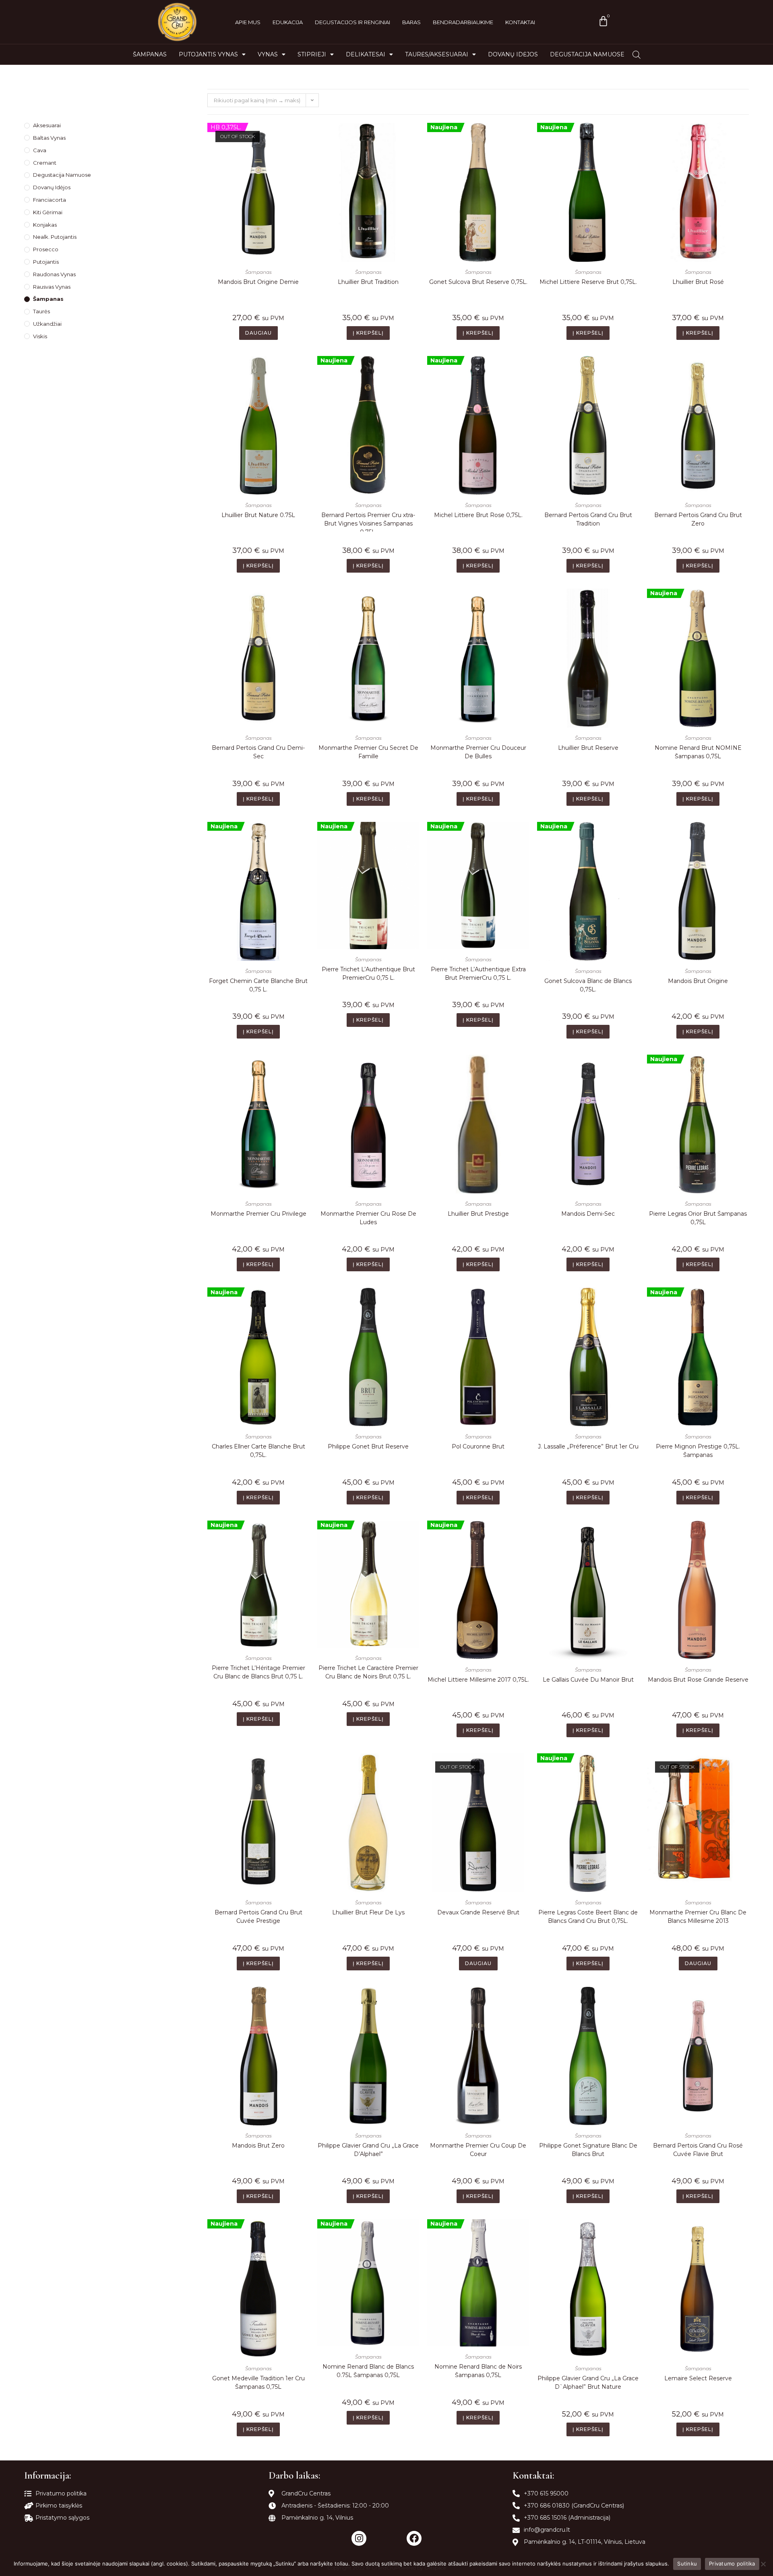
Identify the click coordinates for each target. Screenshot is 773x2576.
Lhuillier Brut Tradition (368, 282)
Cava (40, 150)
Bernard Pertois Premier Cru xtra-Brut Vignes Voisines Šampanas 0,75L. (368, 521)
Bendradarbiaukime (463, 22)
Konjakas (45, 225)
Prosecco (46, 249)
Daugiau (258, 333)
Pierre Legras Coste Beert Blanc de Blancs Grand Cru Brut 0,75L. (588, 1917)
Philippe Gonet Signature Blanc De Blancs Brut (588, 2150)
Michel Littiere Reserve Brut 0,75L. (588, 282)
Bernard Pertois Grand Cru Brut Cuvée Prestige (258, 1917)
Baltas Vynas (49, 138)
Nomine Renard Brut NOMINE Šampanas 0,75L (698, 752)
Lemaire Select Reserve (698, 2378)
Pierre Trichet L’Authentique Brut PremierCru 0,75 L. (368, 974)
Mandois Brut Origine (698, 981)
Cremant (45, 163)
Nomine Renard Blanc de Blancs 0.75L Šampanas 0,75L (368, 2371)
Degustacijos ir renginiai (352, 22)
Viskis (40, 336)
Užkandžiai (47, 324)
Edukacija (288, 22)
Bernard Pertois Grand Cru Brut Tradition (588, 519)
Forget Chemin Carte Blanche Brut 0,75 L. (258, 985)
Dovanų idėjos (513, 54)
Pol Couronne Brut (478, 1446)
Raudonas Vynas (54, 274)
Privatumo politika (732, 2564)
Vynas (268, 54)
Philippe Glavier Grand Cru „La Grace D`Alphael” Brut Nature (588, 2383)
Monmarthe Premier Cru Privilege (258, 1214)
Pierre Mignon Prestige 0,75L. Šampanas (698, 1451)
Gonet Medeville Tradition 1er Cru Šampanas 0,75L (258, 2383)
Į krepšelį (368, 333)
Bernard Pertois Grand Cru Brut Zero (698, 519)
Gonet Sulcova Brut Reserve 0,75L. (478, 282)
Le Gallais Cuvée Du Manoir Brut (588, 1680)
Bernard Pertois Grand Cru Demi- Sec (258, 752)
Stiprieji (312, 54)
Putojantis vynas (208, 54)
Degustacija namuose (587, 54)
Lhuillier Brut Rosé (698, 282)
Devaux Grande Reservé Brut (478, 1912)
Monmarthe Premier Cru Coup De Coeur (478, 2150)
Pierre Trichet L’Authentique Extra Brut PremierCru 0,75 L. (478, 974)
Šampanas (150, 54)
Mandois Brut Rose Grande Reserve (698, 1680)
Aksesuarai (47, 125)
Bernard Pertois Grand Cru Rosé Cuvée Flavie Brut (698, 2150)
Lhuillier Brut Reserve (588, 748)
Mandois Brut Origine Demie (258, 282)
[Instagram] (359, 2538)
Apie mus (248, 22)
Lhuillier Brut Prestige (478, 1214)
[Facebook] (414, 2538)
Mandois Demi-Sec (588, 1214)
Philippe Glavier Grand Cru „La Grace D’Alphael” (368, 2150)
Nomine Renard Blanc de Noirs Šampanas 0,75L (478, 2371)
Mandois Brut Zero (258, 2146)
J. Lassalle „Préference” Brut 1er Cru (588, 1446)
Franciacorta (50, 200)
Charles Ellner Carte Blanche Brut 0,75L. (258, 1451)
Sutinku (687, 2564)
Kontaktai (520, 22)
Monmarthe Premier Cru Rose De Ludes (368, 1218)
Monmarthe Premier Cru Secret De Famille (368, 752)
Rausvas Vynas (52, 287)
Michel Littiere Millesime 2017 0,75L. (478, 1680)
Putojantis (46, 262)
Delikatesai (366, 54)
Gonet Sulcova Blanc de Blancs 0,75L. (588, 985)
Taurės (41, 311)
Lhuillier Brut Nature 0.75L (258, 515)
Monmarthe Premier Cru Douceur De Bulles (478, 752)
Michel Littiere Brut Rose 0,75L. (478, 515)
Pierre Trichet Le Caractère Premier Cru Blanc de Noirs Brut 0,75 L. (368, 1672)
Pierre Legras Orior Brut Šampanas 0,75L (698, 1218)
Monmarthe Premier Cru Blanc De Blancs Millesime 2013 (698, 1917)
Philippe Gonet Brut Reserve (368, 1446)
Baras (411, 22)
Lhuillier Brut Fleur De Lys (368, 1912)
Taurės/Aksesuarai (437, 54)
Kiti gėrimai (48, 212)
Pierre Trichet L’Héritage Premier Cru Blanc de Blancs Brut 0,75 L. (258, 1672)
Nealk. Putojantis (55, 237)
